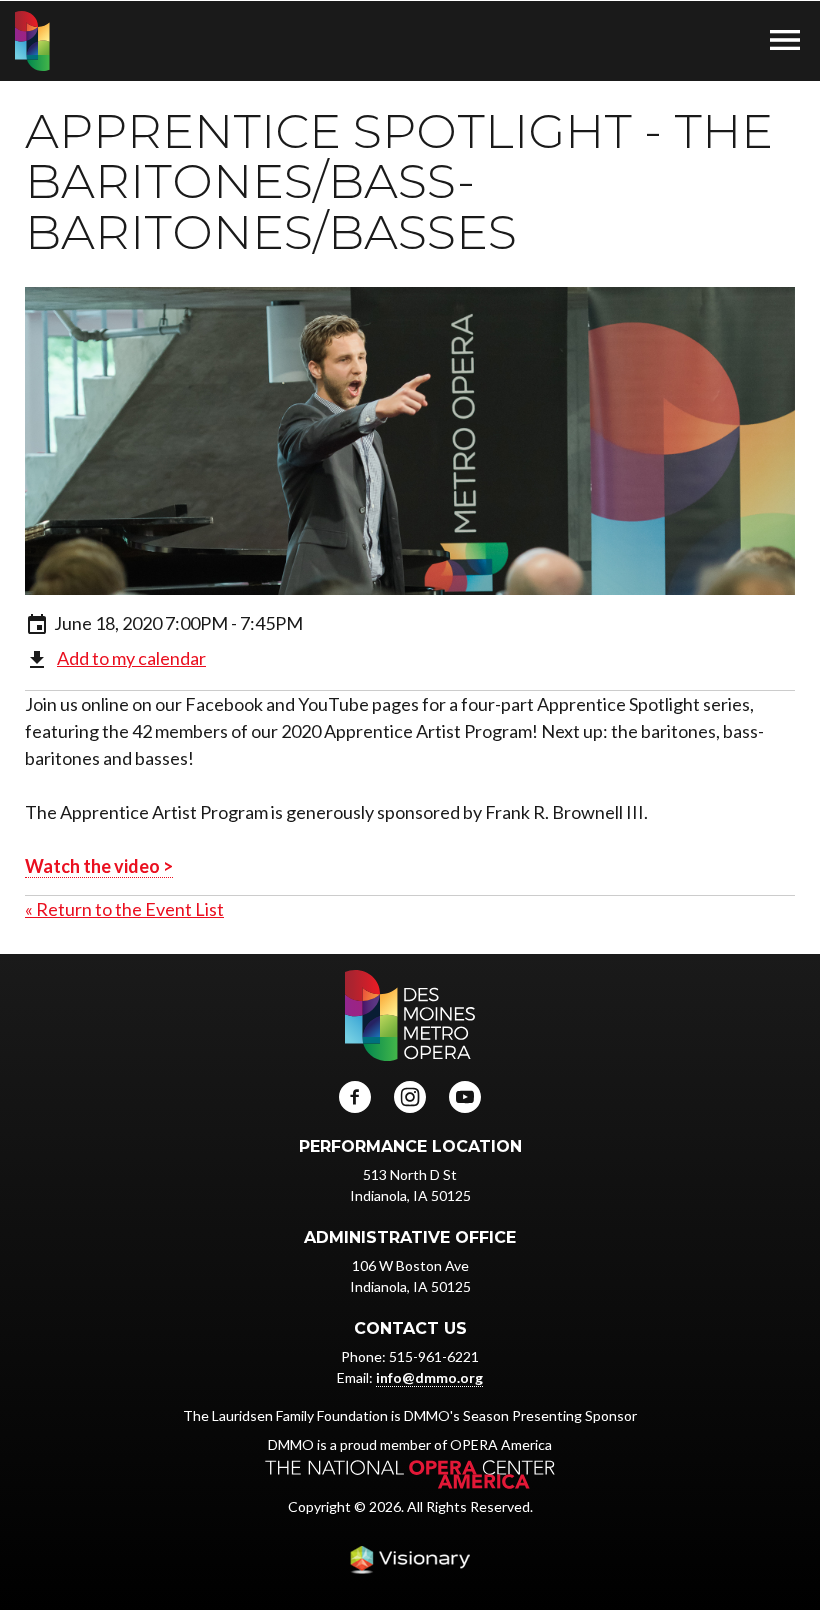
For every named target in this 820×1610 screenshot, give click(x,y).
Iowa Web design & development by (410, 1560)
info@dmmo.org (429, 1377)
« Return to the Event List (124, 909)
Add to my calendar (131, 658)
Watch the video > (99, 866)
